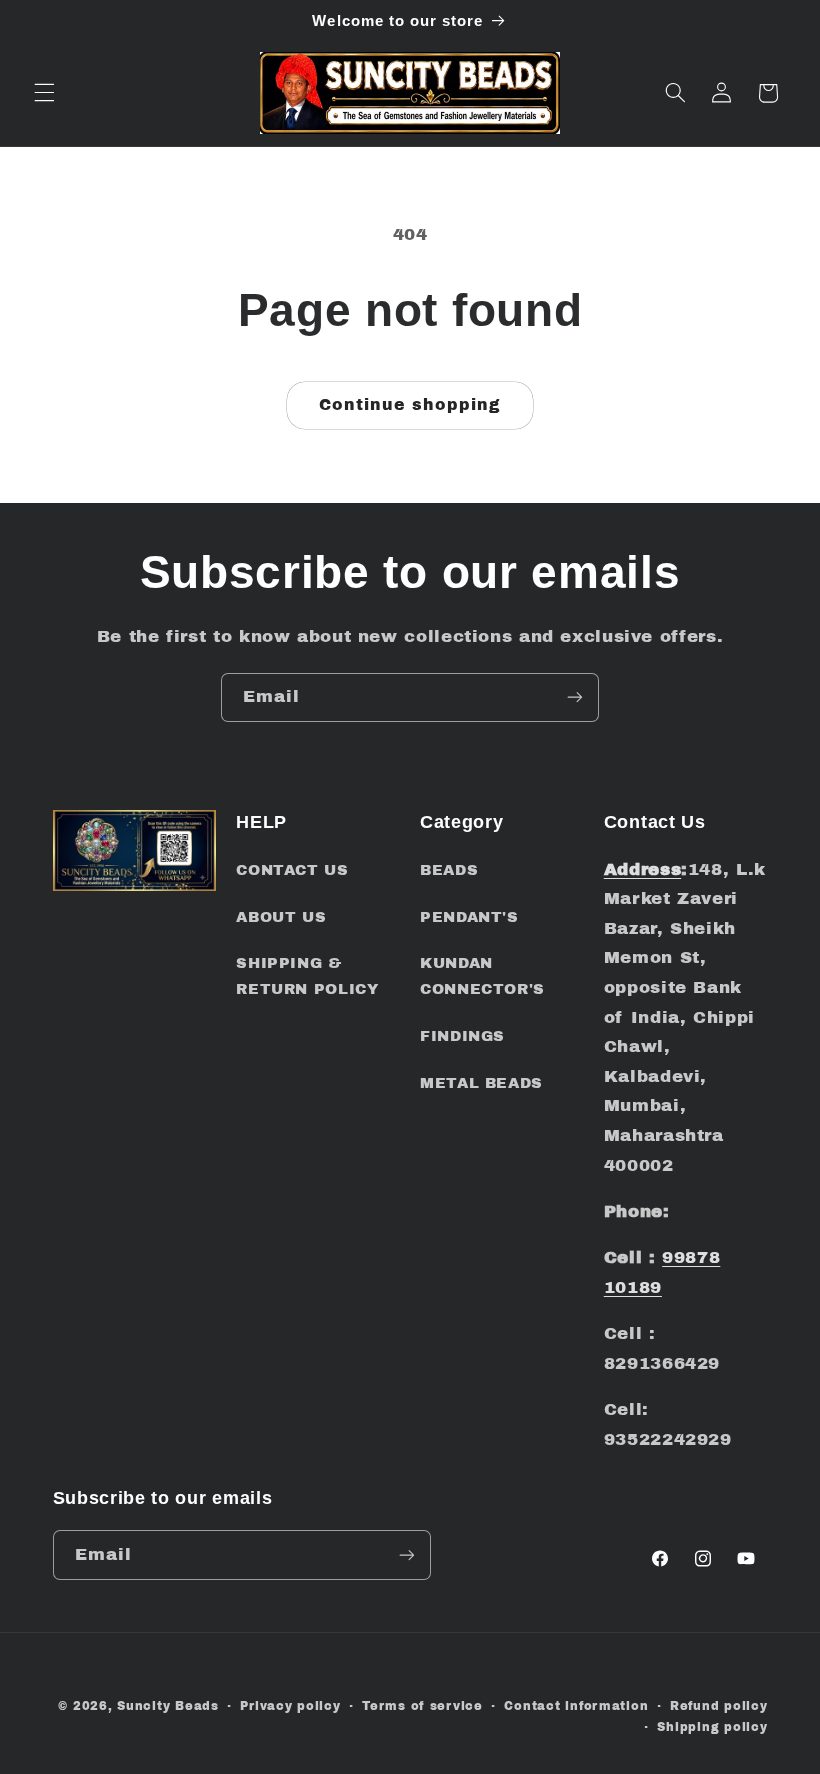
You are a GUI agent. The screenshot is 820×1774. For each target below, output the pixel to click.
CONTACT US (292, 870)
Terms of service (422, 1706)
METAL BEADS (481, 1083)
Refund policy (719, 1706)
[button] (44, 93)
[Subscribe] (575, 697)
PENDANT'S (469, 917)
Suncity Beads (168, 1706)
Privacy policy (290, 1706)
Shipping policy (712, 1727)
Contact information (576, 1706)
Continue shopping (410, 404)
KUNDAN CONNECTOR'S (482, 976)
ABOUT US (281, 917)
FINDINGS (462, 1036)
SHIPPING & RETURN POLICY (307, 976)
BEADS (449, 870)
